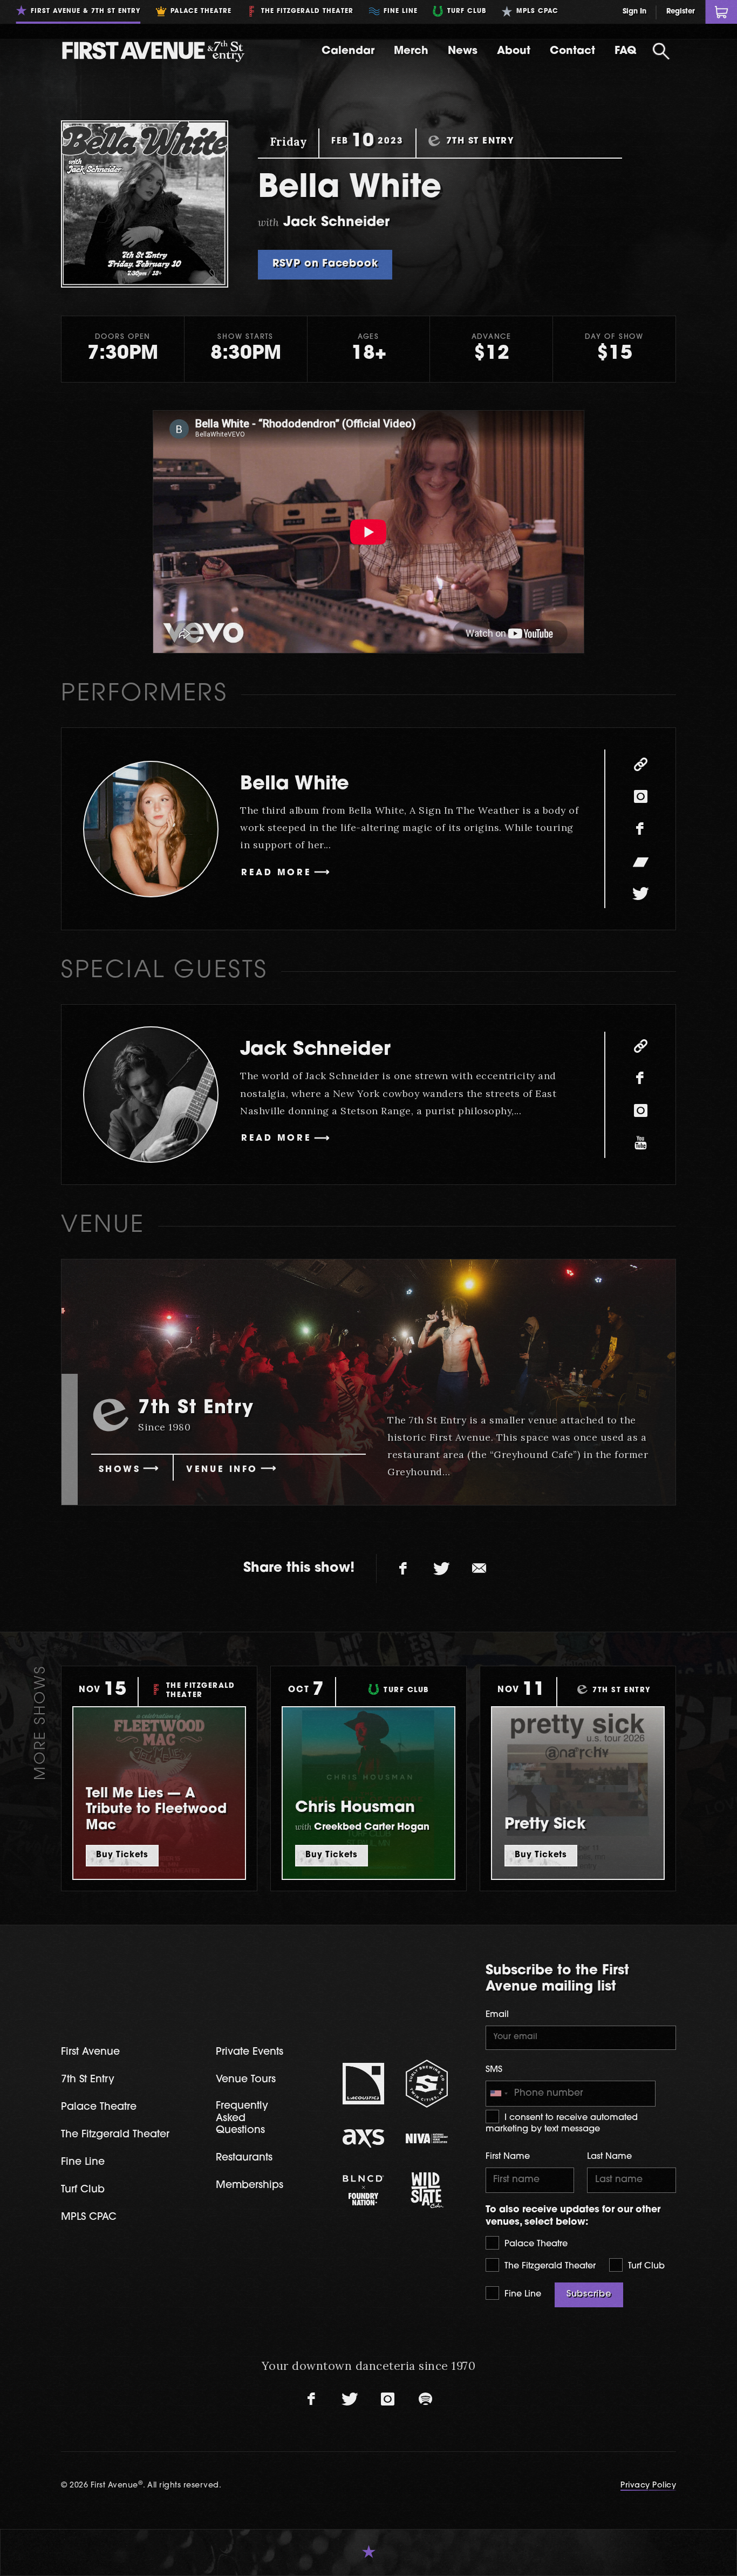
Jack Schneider (315, 1050)
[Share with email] (479, 1569)
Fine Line (521, 2294)
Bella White (295, 785)
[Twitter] (640, 894)
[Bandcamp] (640, 861)
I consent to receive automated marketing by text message (562, 2124)
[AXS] (364, 2138)
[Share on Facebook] (404, 1569)
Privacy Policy (648, 2486)
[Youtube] (640, 1143)
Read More (276, 873)
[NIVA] (427, 2138)
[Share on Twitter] (441, 1569)
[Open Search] (661, 51)
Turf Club (645, 2266)
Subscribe (589, 2294)
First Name (508, 2157)
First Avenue (90, 2052)
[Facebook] (640, 829)
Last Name (609, 2157)
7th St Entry (88, 2080)
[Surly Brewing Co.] (427, 2084)
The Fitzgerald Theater (549, 2266)
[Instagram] (640, 796)
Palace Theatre (535, 2244)
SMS (494, 2070)
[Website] (640, 764)
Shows (120, 1470)
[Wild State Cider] (427, 2190)
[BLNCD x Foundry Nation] (364, 2190)
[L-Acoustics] (364, 2084)
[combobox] (499, 2094)
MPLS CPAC (89, 2217)
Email (497, 2015)
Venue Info (222, 1470)
